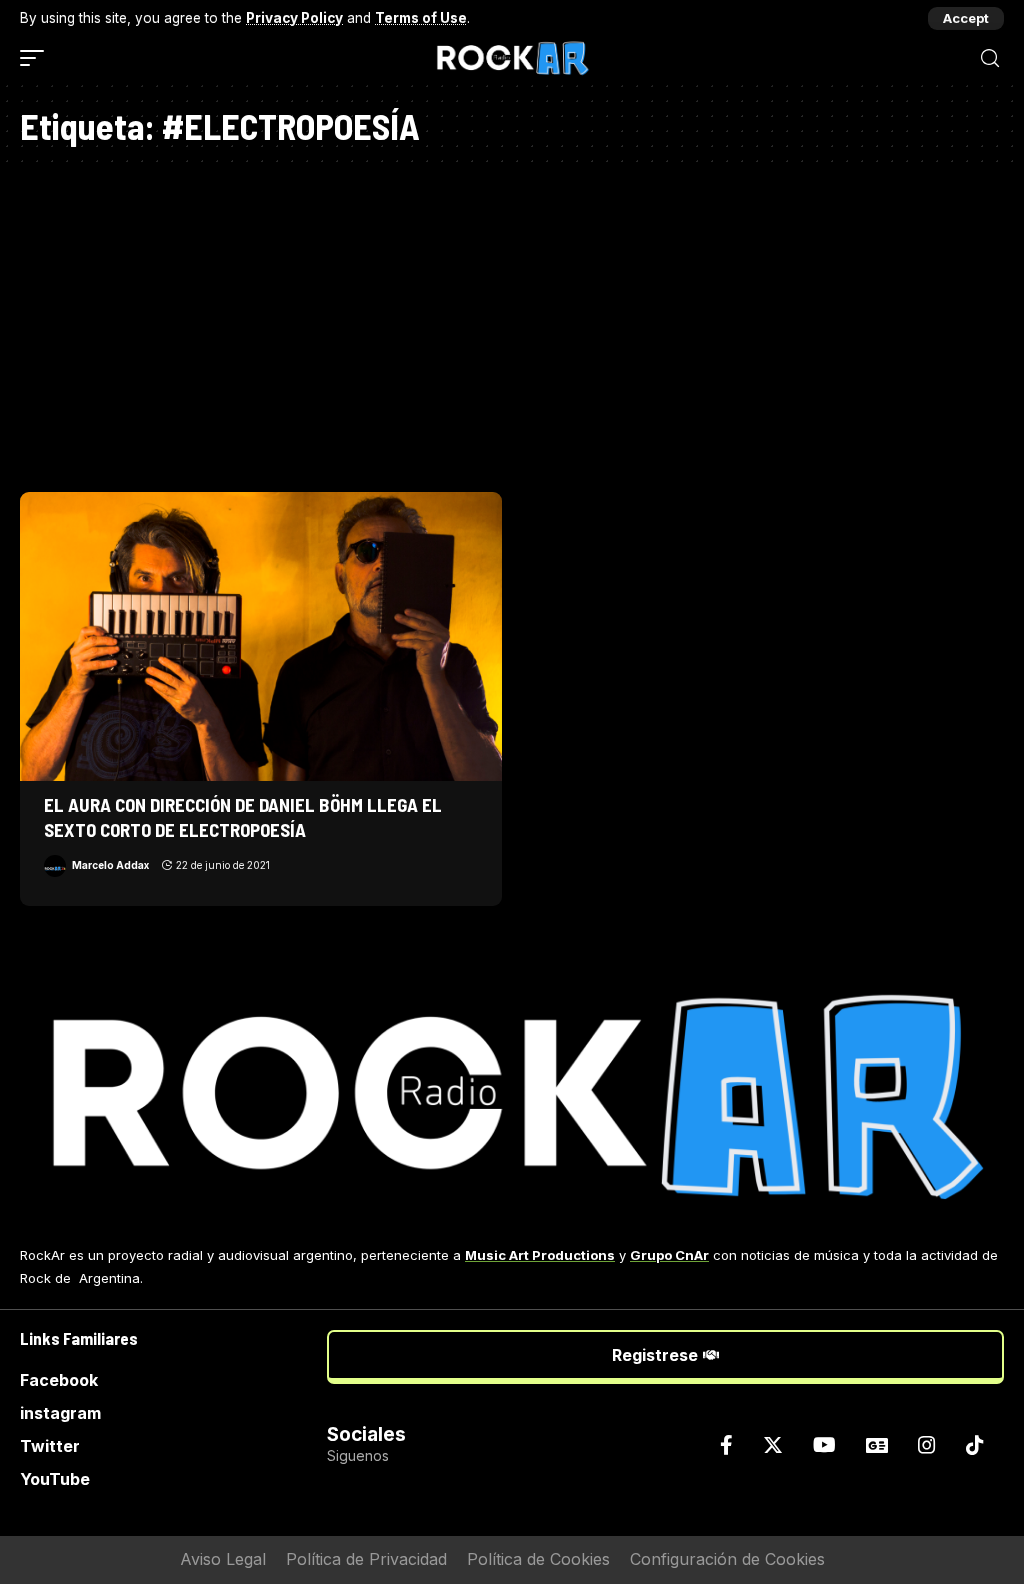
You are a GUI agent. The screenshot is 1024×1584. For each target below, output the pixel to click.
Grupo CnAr (669, 1255)
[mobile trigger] (37, 58)
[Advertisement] (512, 322)
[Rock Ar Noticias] (512, 58)
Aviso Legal (223, 1559)
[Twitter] (773, 1445)
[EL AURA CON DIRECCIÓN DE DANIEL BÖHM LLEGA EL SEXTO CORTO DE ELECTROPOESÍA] (261, 636)
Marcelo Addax (110, 865)
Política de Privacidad (366, 1559)
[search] (990, 58)
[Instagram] (927, 1445)
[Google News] (877, 1445)
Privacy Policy (294, 18)
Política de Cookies (538, 1559)
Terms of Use (421, 18)
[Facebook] (726, 1445)
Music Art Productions (540, 1255)
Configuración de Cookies (727, 1559)
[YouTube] (824, 1445)
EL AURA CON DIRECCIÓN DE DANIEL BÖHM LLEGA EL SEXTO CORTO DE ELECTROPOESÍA (243, 817)
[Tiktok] (975, 1445)
